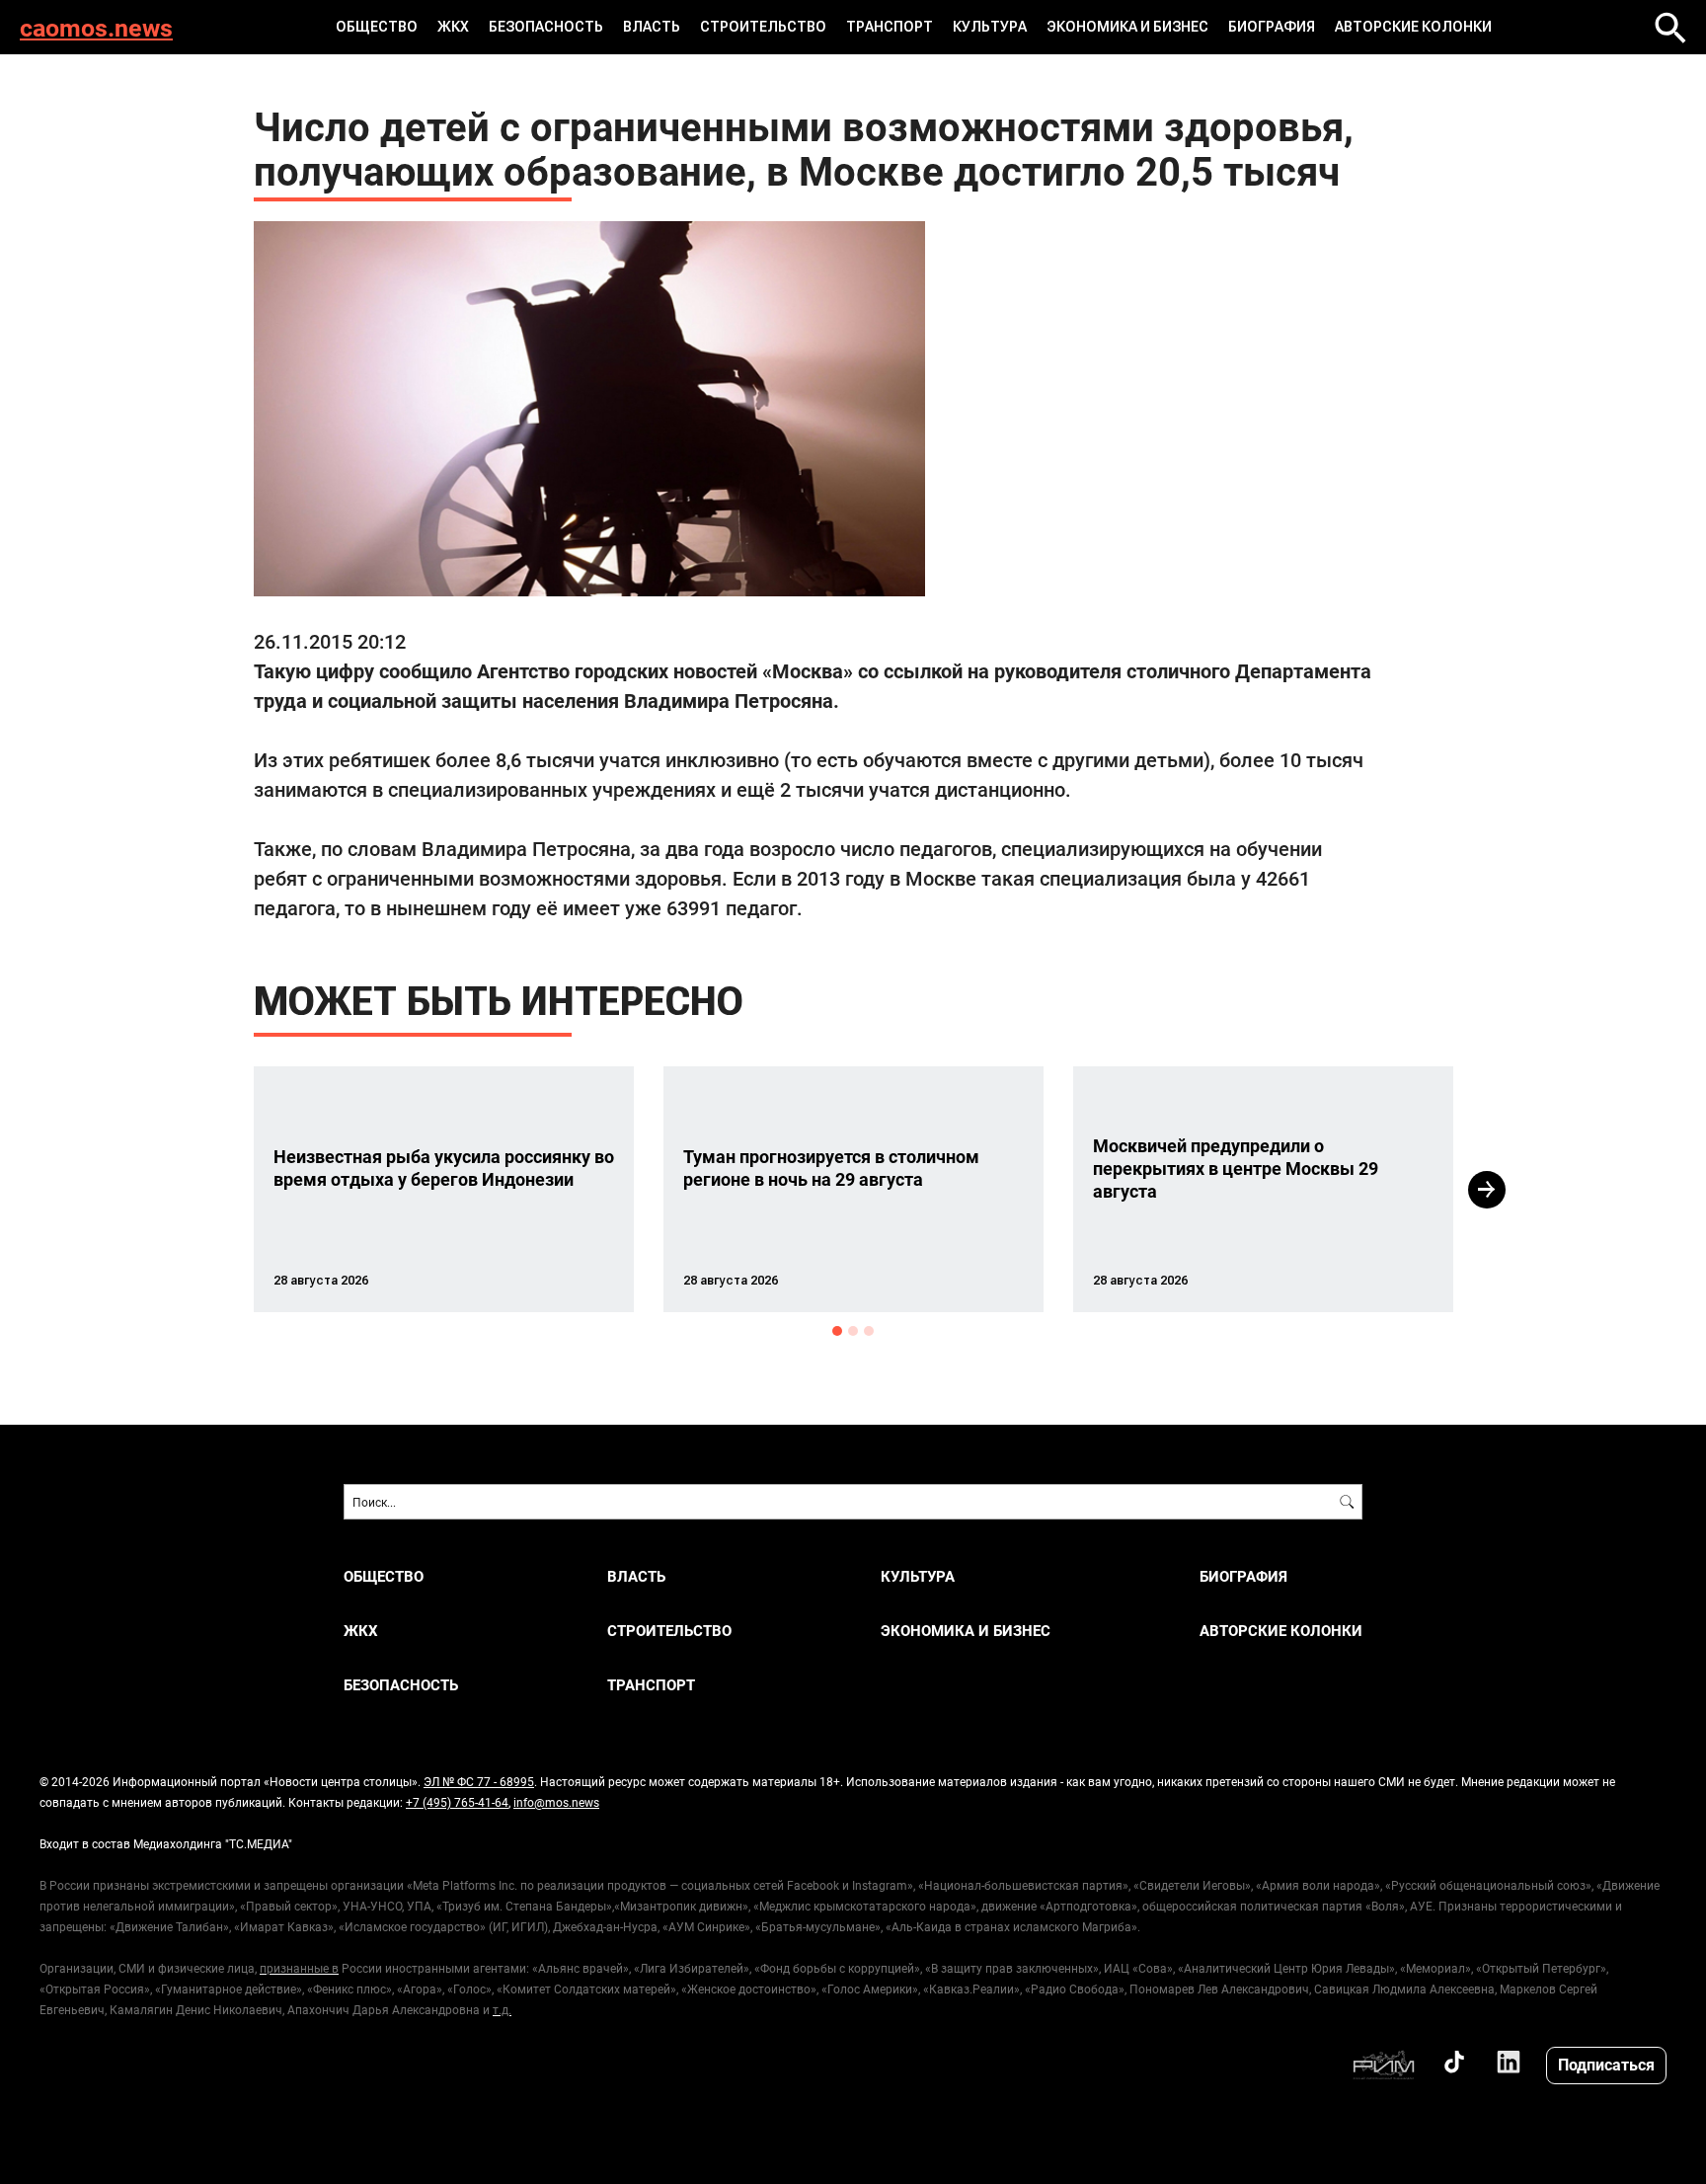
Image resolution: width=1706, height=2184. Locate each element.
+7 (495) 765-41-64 (457, 1802)
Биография (1272, 27)
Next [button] (1487, 1190)
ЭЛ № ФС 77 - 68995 (479, 1781)
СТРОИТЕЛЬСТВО (763, 27)
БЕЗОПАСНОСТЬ (546, 27)
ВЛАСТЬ (652, 27)
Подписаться (1606, 2064)
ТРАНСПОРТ (890, 27)
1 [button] (837, 1331)
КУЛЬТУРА (990, 27)
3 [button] (869, 1331)
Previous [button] (218, 1190)
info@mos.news (556, 1802)
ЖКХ (453, 27)
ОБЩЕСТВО (377, 27)
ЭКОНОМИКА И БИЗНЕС (1127, 27)
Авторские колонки (1413, 27)
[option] (444, 1189)
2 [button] (853, 1331)
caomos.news (96, 27)
